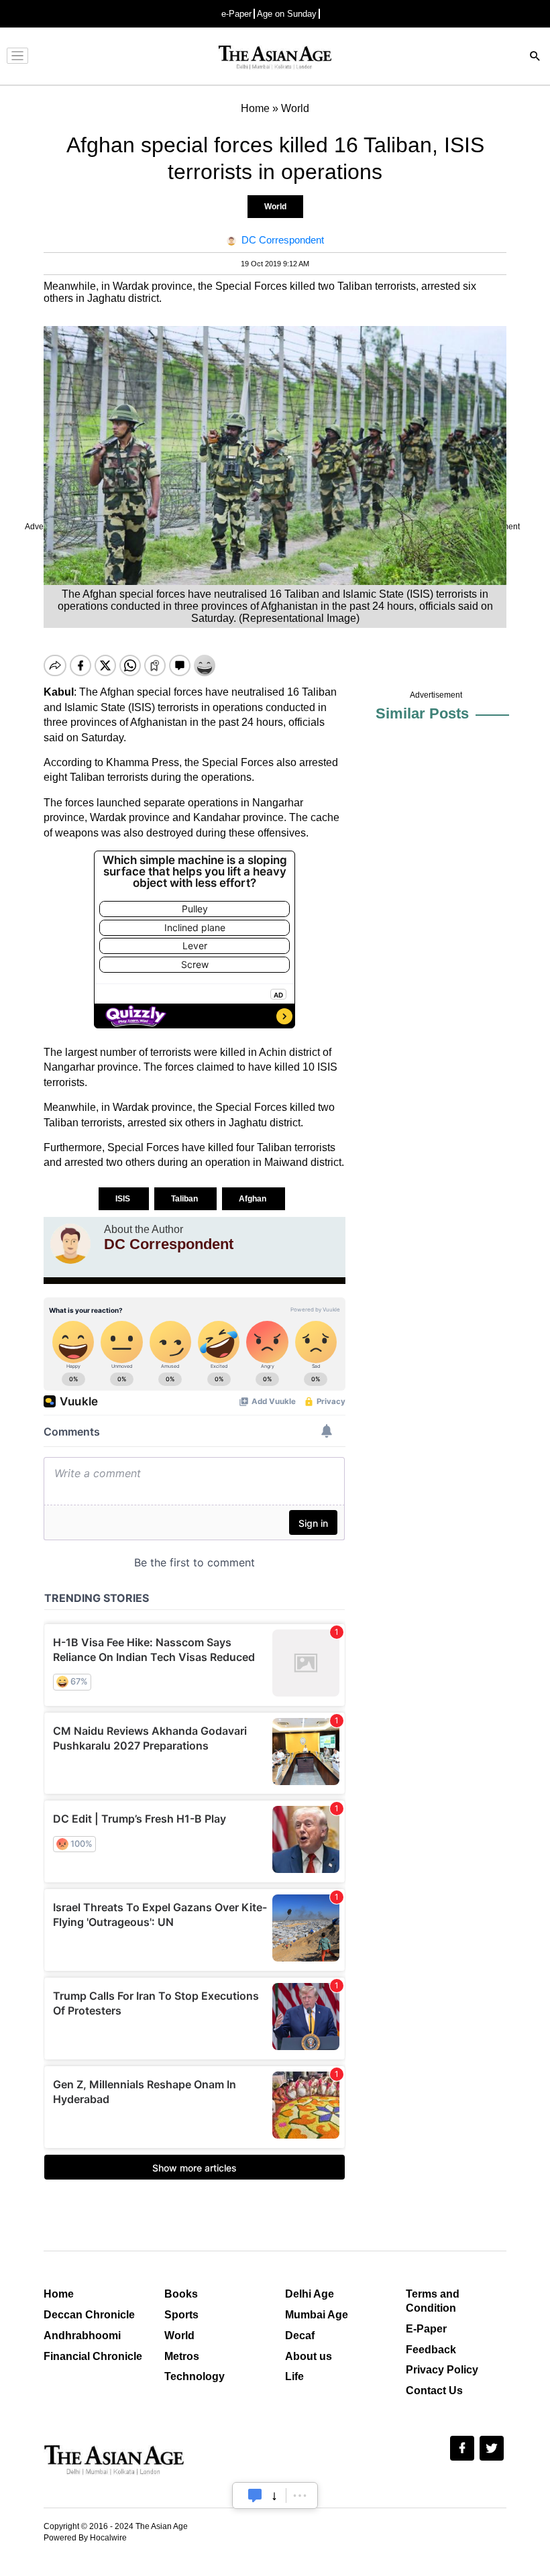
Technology (195, 2376)
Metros (182, 2356)
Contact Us (434, 2391)
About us (309, 2356)
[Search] (535, 57)
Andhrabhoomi (82, 2336)
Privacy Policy (442, 2370)
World (275, 207)
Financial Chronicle (93, 2356)
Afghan (254, 1199)
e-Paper (236, 14)
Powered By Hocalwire (85, 2538)
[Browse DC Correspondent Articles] (70, 1244)
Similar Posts (422, 713)
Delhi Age (310, 2294)
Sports (181, 2315)
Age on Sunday (287, 14)
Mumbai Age (317, 2315)
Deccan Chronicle (89, 2315)
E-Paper (426, 2329)
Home (59, 2294)
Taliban (185, 1199)
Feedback (431, 2350)
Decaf (300, 2336)
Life (294, 2376)
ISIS (124, 1199)
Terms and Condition (433, 2301)
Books (181, 2294)
